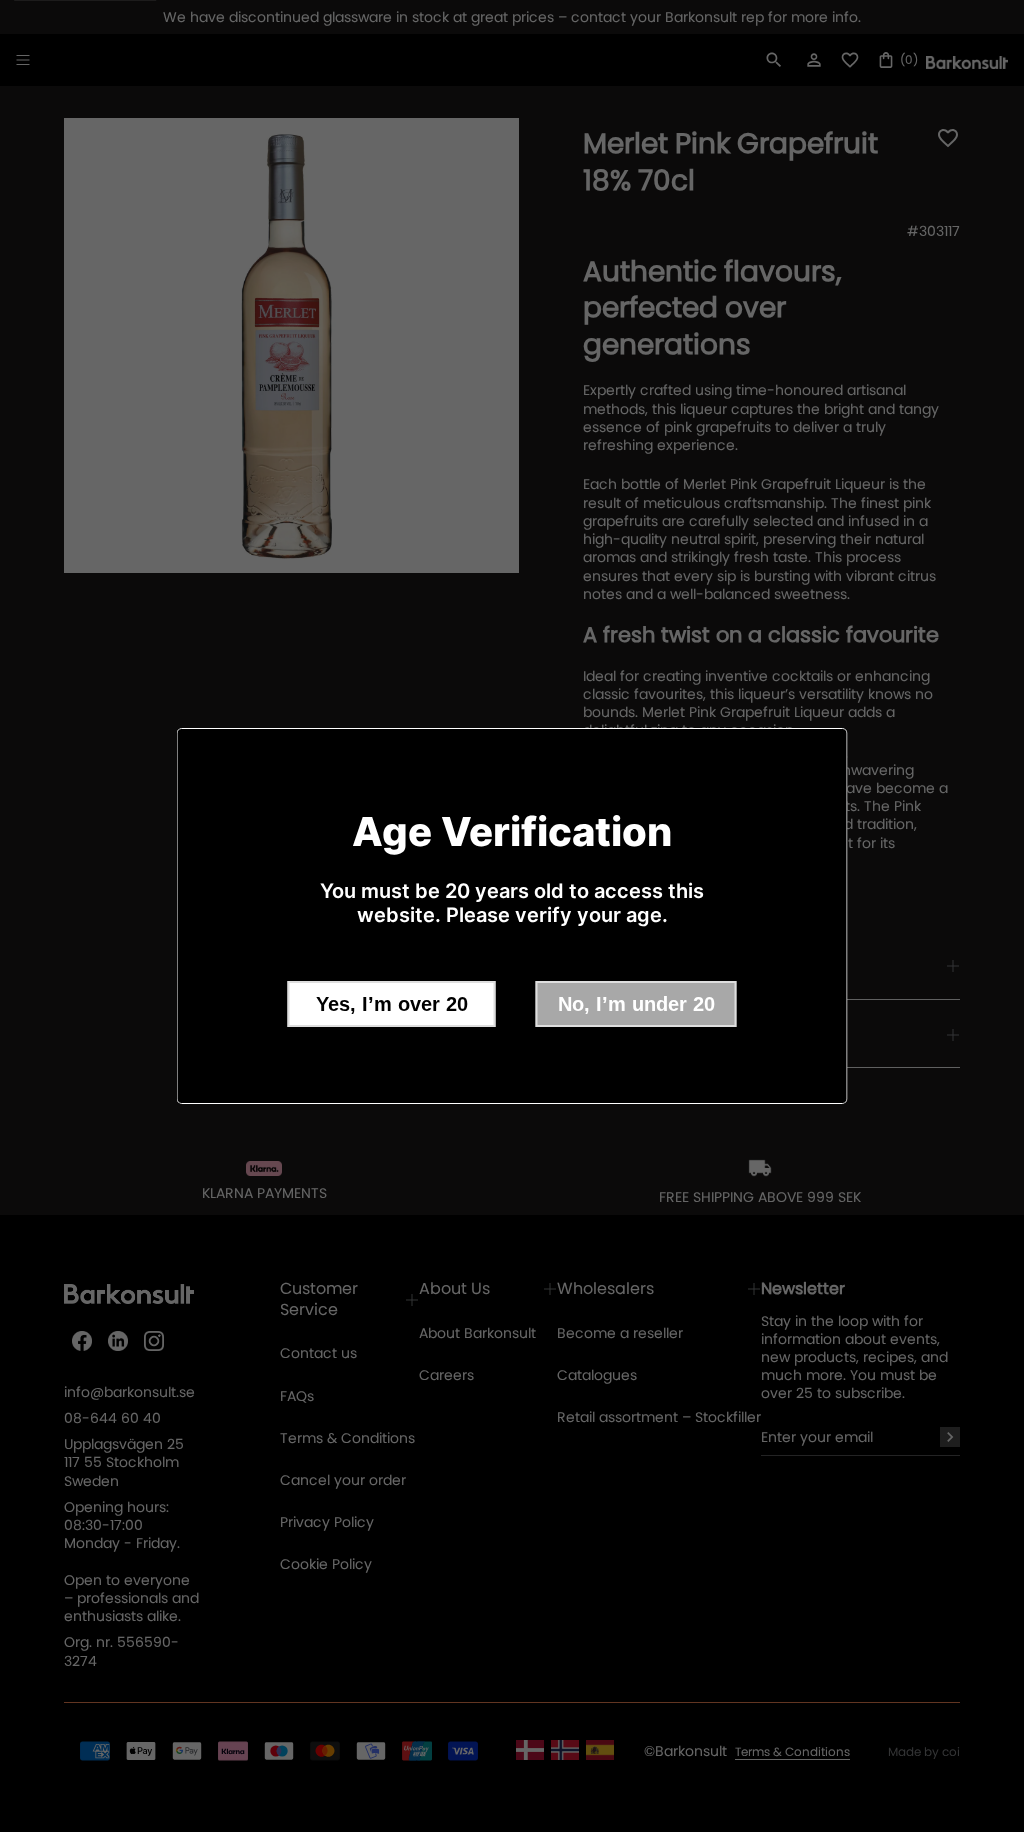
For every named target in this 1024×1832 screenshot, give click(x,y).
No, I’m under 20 (636, 1004)
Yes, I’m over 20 (392, 1004)
